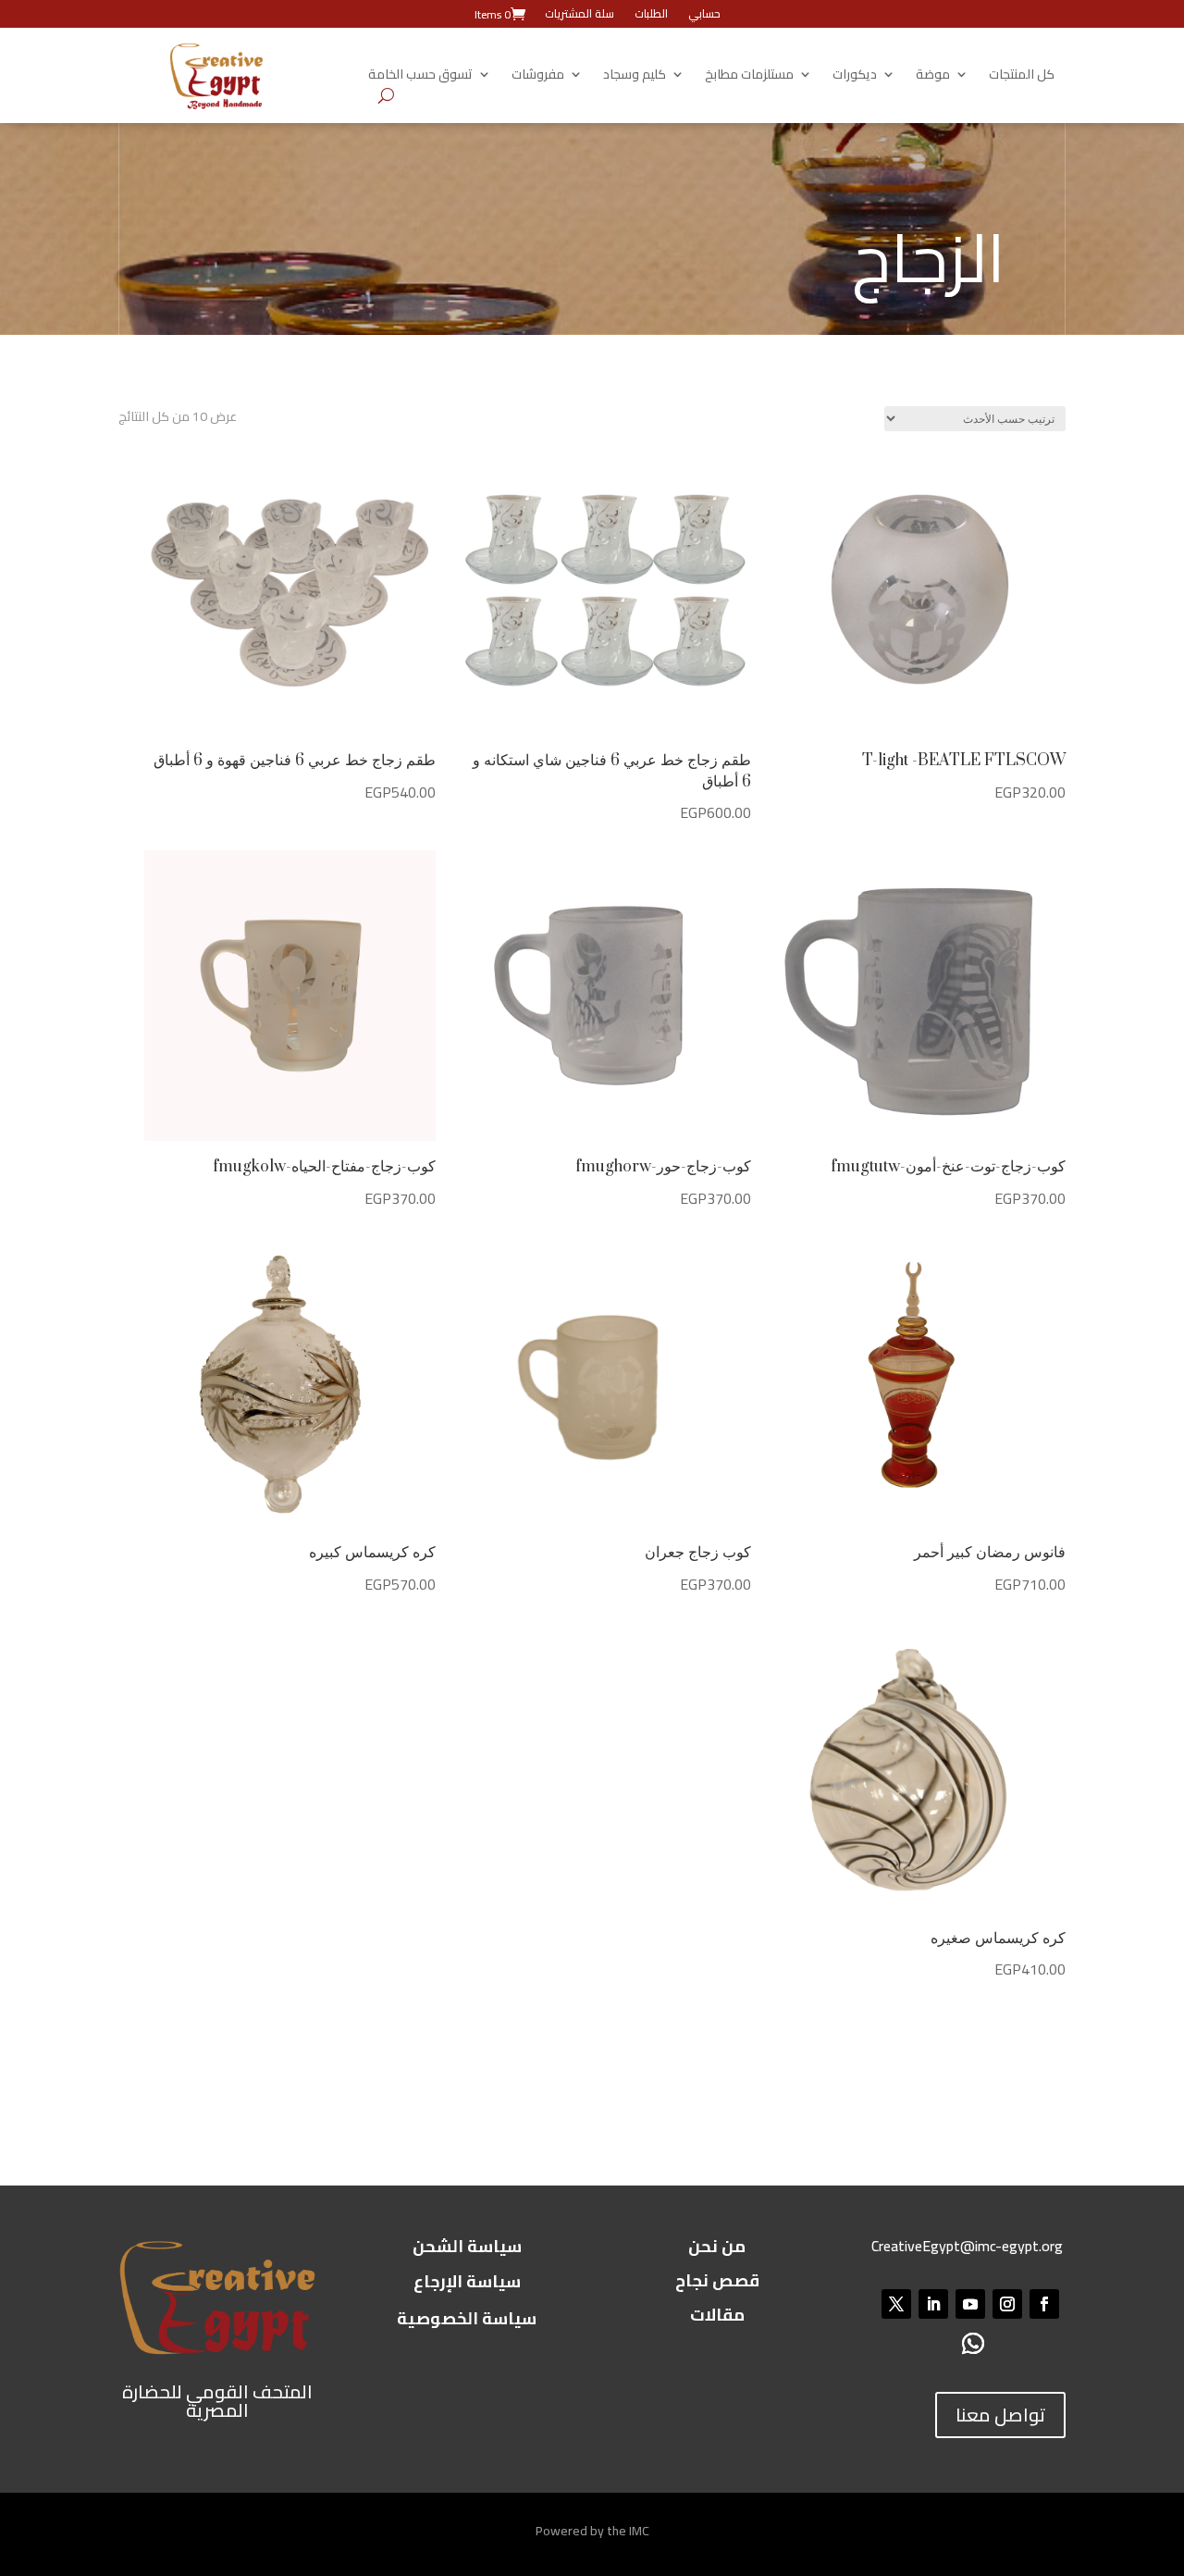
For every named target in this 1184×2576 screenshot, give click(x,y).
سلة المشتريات (580, 16)
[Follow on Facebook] (1044, 2304)
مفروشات (538, 77)
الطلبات (651, 16)
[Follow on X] (896, 2304)
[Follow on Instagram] (1007, 2304)
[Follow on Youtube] (970, 2304)
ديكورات (855, 77)
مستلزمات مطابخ (749, 77)
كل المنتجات (1022, 77)
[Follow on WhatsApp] (973, 2343)
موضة (933, 77)
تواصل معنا (1000, 2415)
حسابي (704, 16)
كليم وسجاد (635, 77)
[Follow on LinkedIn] (933, 2304)
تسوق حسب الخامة (420, 77)
